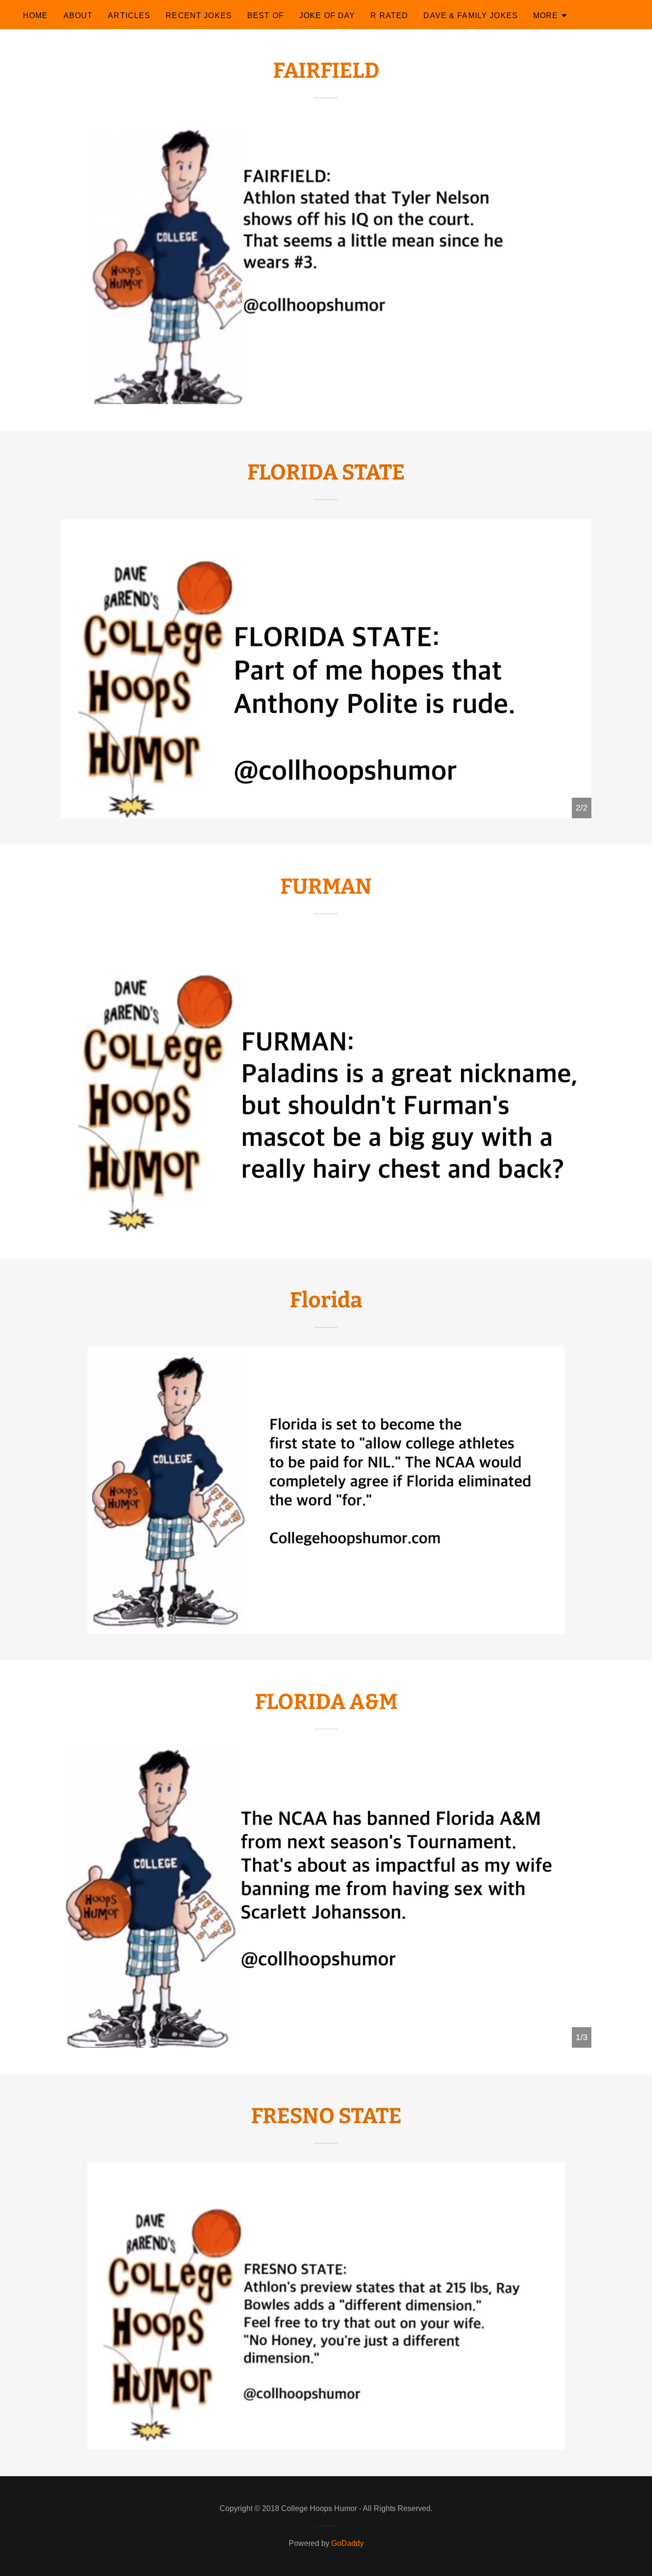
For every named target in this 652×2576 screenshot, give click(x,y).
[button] (551, 16)
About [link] (78, 16)
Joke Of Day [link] (327, 16)
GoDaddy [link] (347, 2543)
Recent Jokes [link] (199, 16)
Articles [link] (129, 16)
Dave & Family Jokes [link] (471, 16)
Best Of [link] (266, 16)
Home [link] (36, 16)
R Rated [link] (389, 16)
